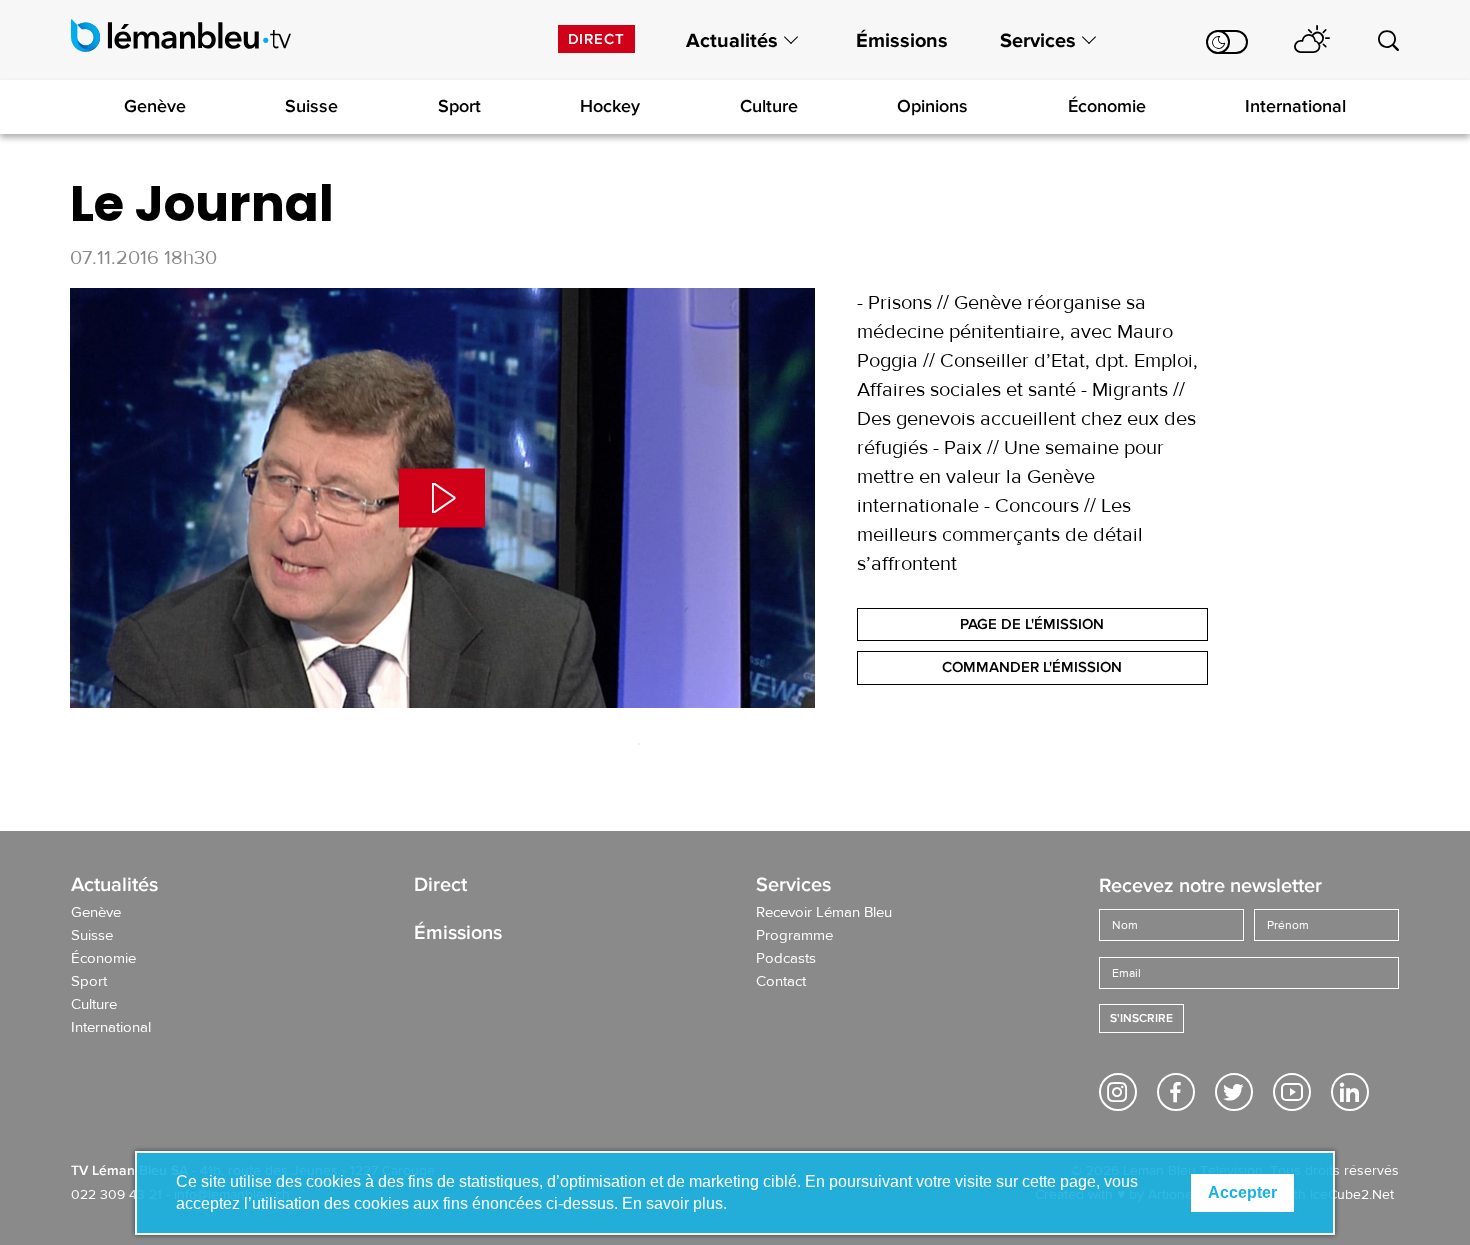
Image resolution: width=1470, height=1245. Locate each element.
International (1295, 106)
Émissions (902, 41)
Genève (155, 106)
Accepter (1242, 1192)
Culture (769, 106)
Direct (596, 39)
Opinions (932, 106)
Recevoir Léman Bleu (824, 913)
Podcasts (786, 959)
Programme (794, 936)
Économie (1107, 106)
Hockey (610, 106)
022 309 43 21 (116, 1195)
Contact (781, 982)
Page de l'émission (1032, 624)
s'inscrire (1141, 1018)
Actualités (732, 41)
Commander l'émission (1032, 667)
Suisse (311, 106)
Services (1038, 41)
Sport (459, 106)
